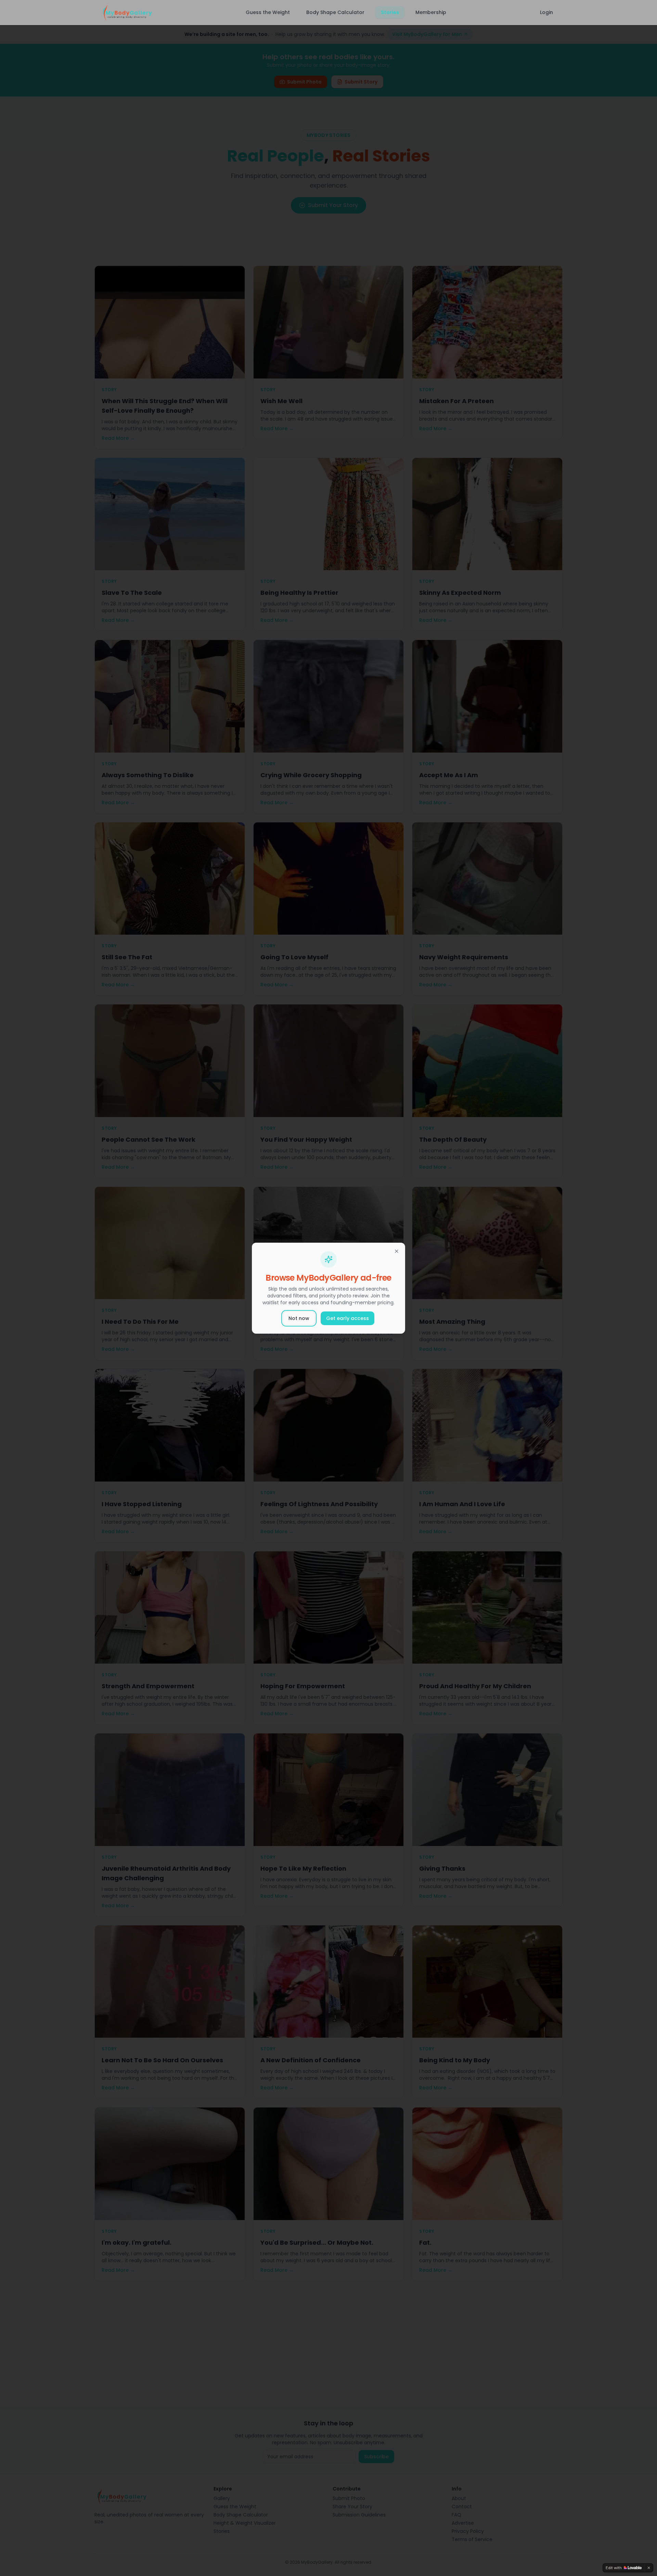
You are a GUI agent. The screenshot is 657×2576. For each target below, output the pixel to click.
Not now (299, 1318)
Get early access (347, 1318)
